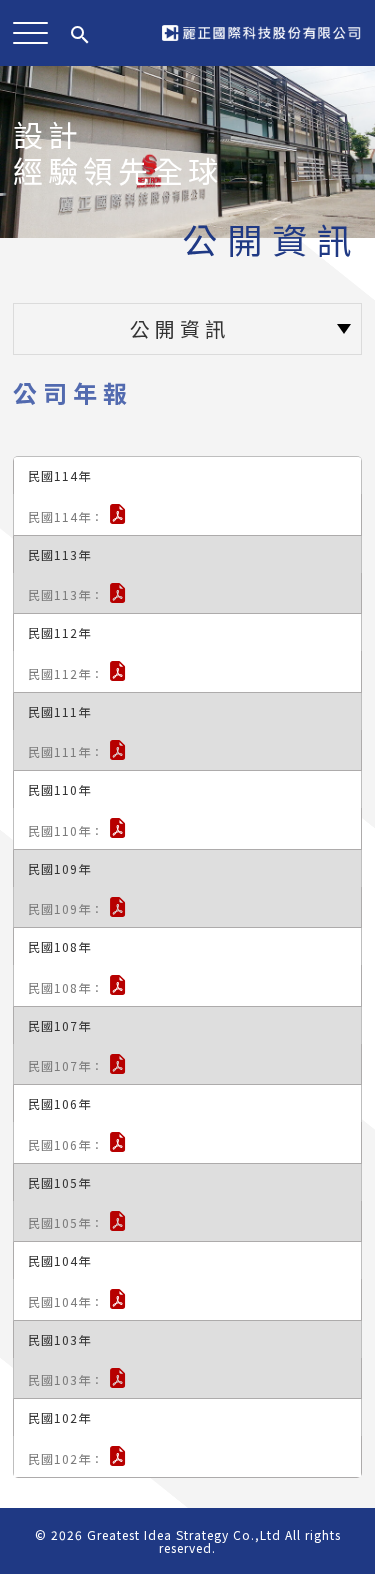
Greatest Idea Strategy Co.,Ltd (184, 1534)
